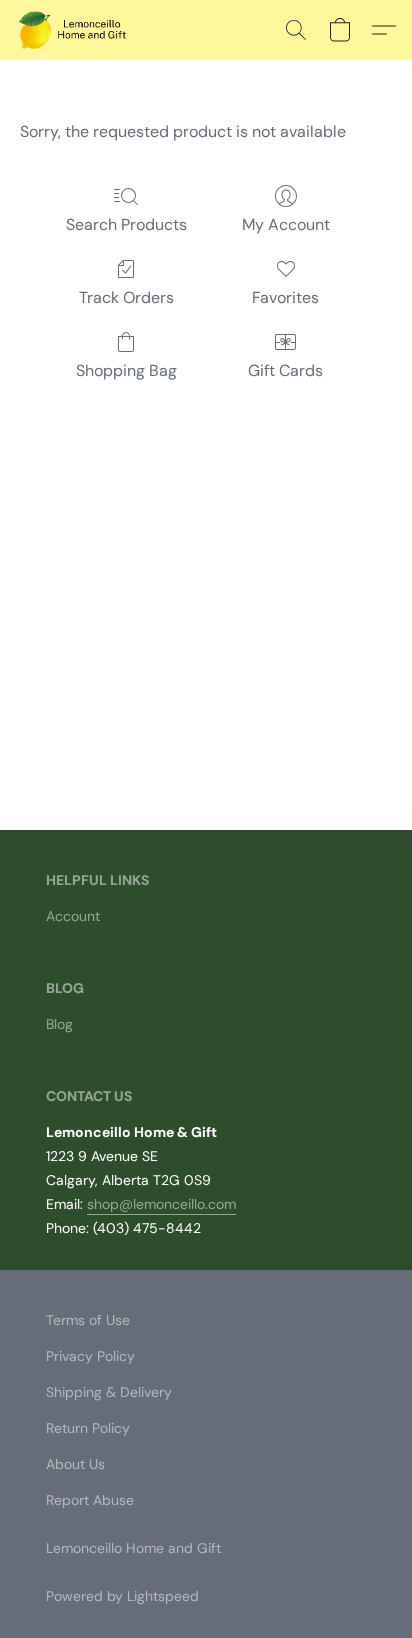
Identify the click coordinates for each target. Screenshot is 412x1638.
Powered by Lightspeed (122, 1596)
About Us (75, 1464)
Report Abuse (90, 1500)
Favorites (285, 297)
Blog (59, 1024)
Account (73, 916)
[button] (76, 30)
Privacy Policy (90, 1356)
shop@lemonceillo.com (161, 1204)
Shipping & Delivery (109, 1392)
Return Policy (88, 1428)
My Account (286, 224)
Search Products (126, 224)
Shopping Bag (126, 370)
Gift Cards (285, 370)
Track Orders (126, 297)
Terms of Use (88, 1320)
